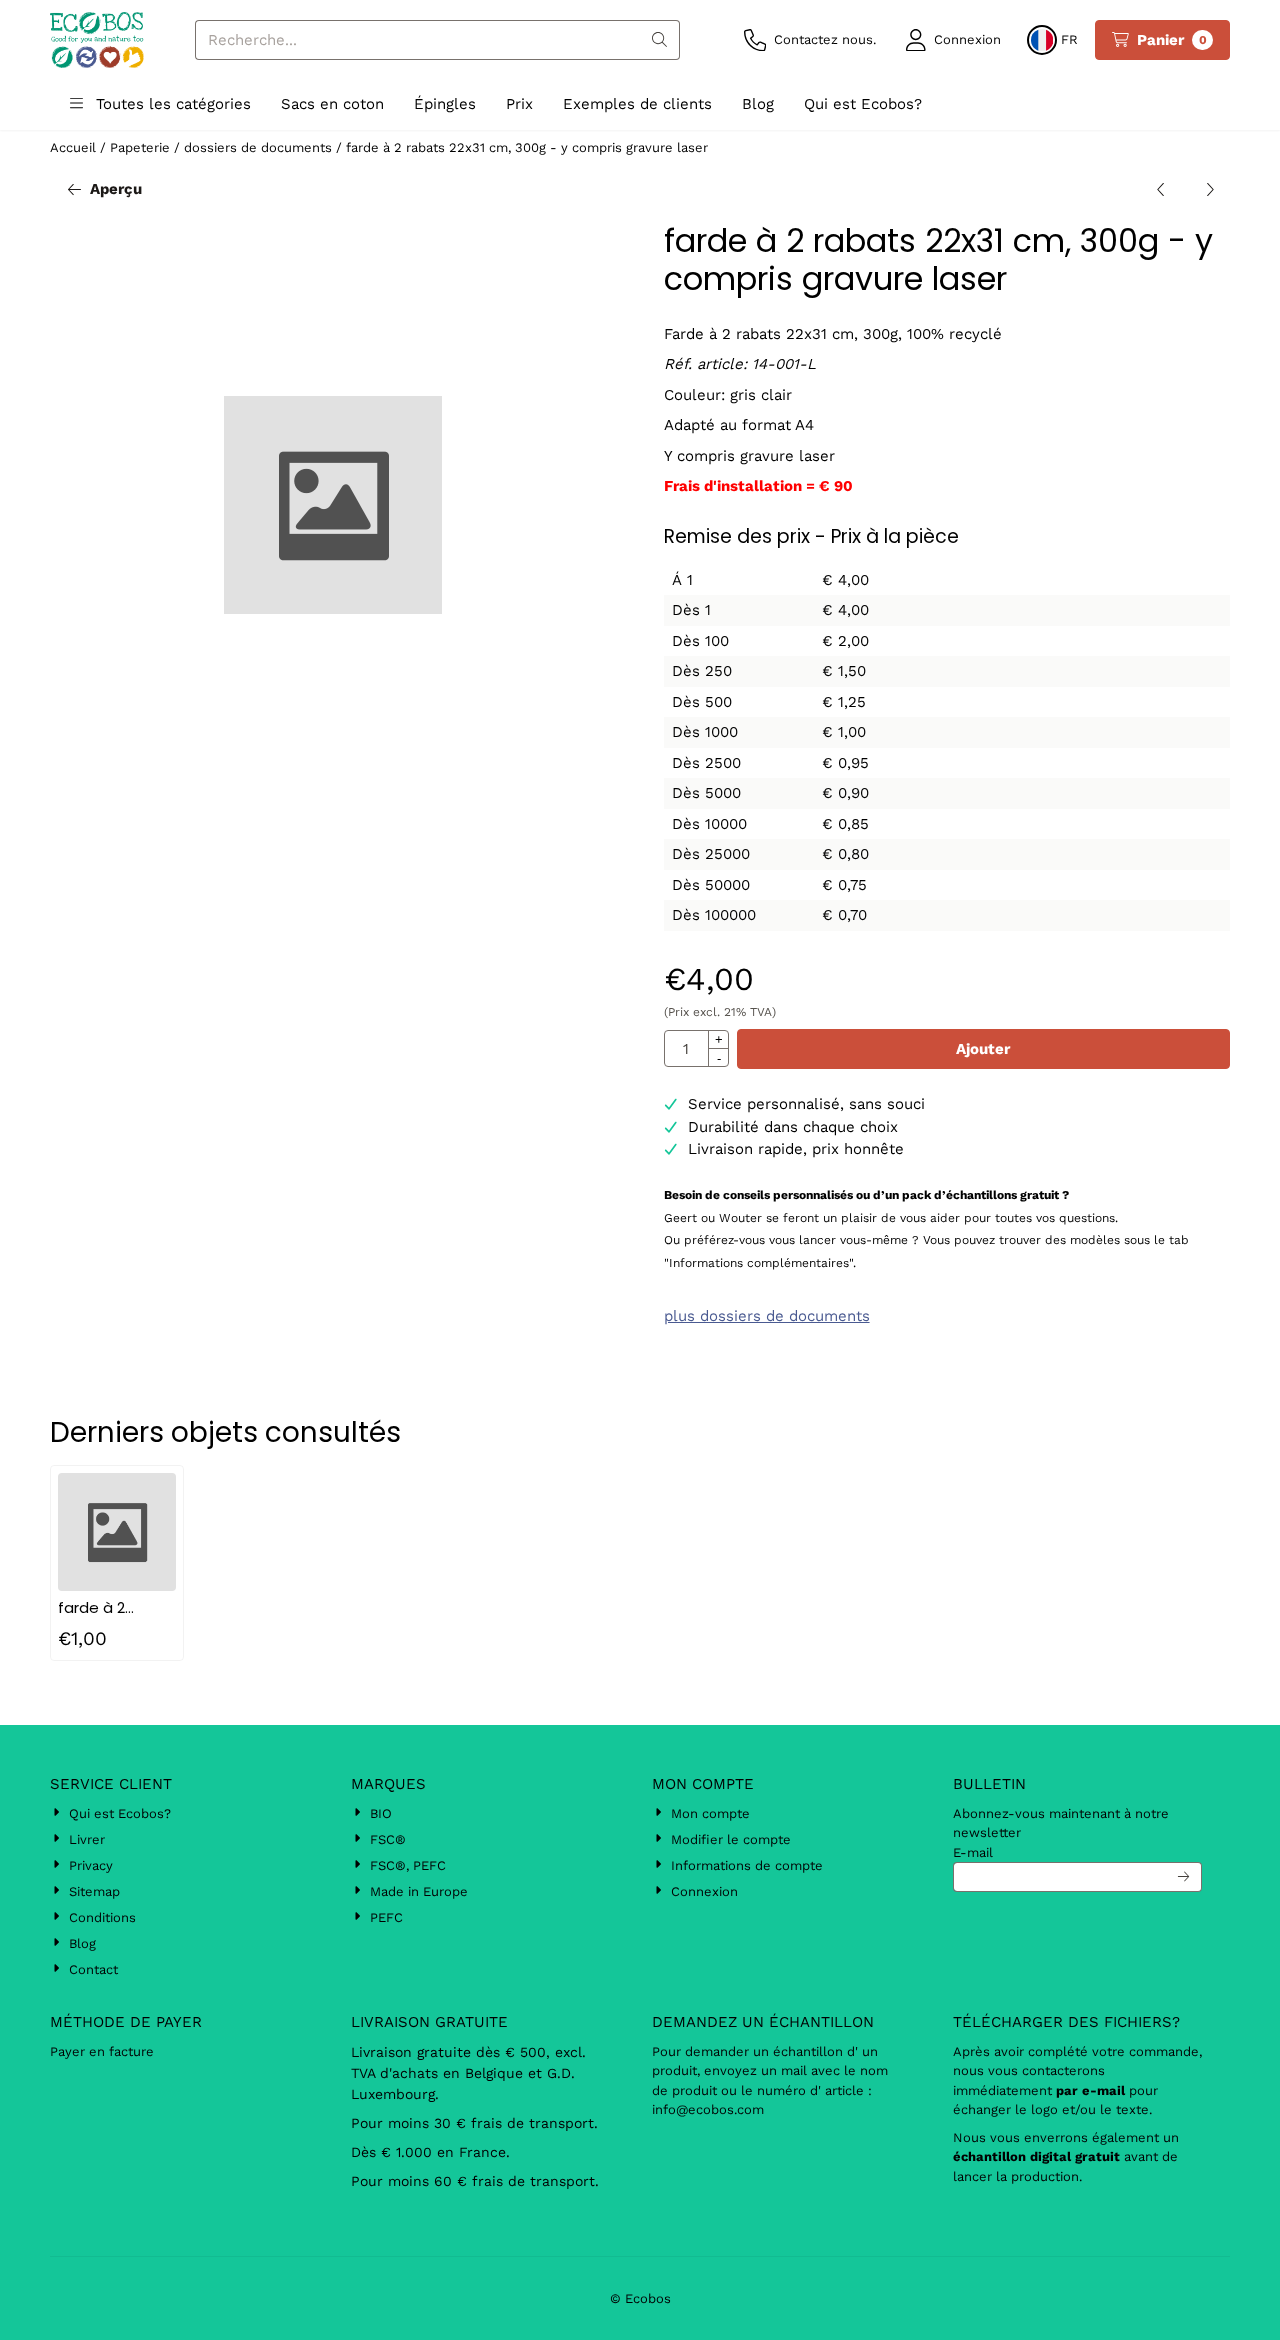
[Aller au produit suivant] (1210, 189)
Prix (519, 104)
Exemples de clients (637, 104)
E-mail (973, 1852)
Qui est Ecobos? (863, 104)
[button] (953, 40)
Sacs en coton (332, 104)
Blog (758, 104)
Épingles (445, 104)
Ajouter (983, 1049)
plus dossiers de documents (767, 1316)
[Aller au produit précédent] (1161, 189)
